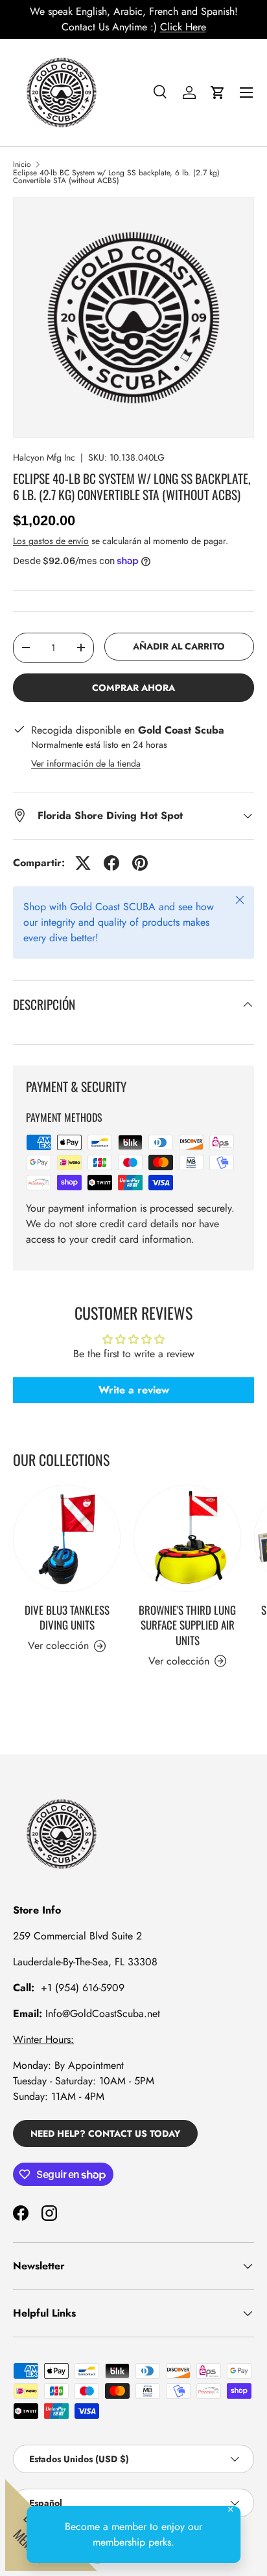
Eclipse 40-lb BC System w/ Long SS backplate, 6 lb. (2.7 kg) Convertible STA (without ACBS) (116, 177)
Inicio (22, 164)
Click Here (183, 27)
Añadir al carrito (179, 646)
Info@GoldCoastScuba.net (103, 2014)
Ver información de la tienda (86, 763)
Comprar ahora (133, 688)
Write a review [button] (134, 1390)
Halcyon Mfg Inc (44, 457)
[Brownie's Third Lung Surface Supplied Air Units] (187, 1538)
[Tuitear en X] (83, 863)
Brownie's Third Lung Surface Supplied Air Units (187, 1625)
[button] (218, 93)
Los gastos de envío (51, 541)
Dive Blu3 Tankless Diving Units (67, 1618)
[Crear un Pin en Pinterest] (140, 863)
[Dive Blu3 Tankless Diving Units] (67, 1538)
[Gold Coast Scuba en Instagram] (49, 2213)
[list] (133, 318)
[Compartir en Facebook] (111, 863)
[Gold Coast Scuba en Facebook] (21, 2213)
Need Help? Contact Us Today (105, 2134)
